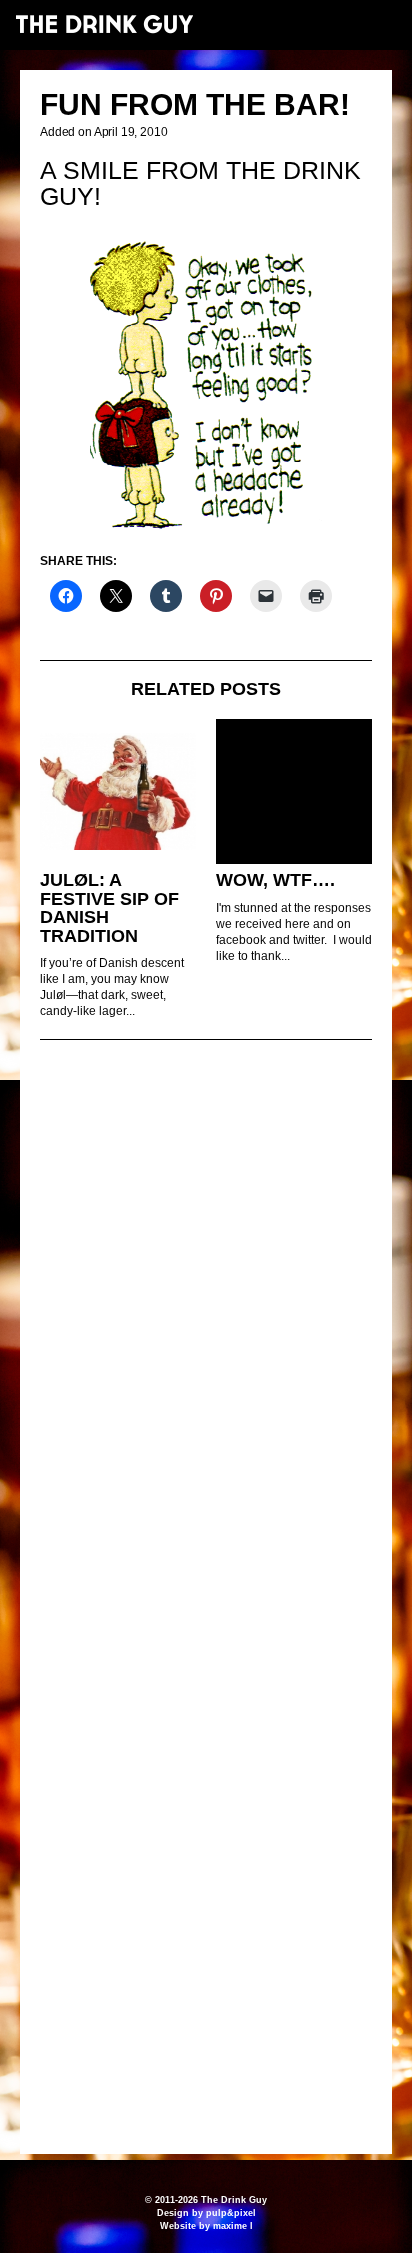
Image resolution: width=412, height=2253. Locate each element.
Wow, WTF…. (275, 880)
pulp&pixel (231, 2213)
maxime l (233, 2226)
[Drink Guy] (104, 24)
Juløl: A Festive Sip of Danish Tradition (109, 908)
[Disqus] (206, 1328)
